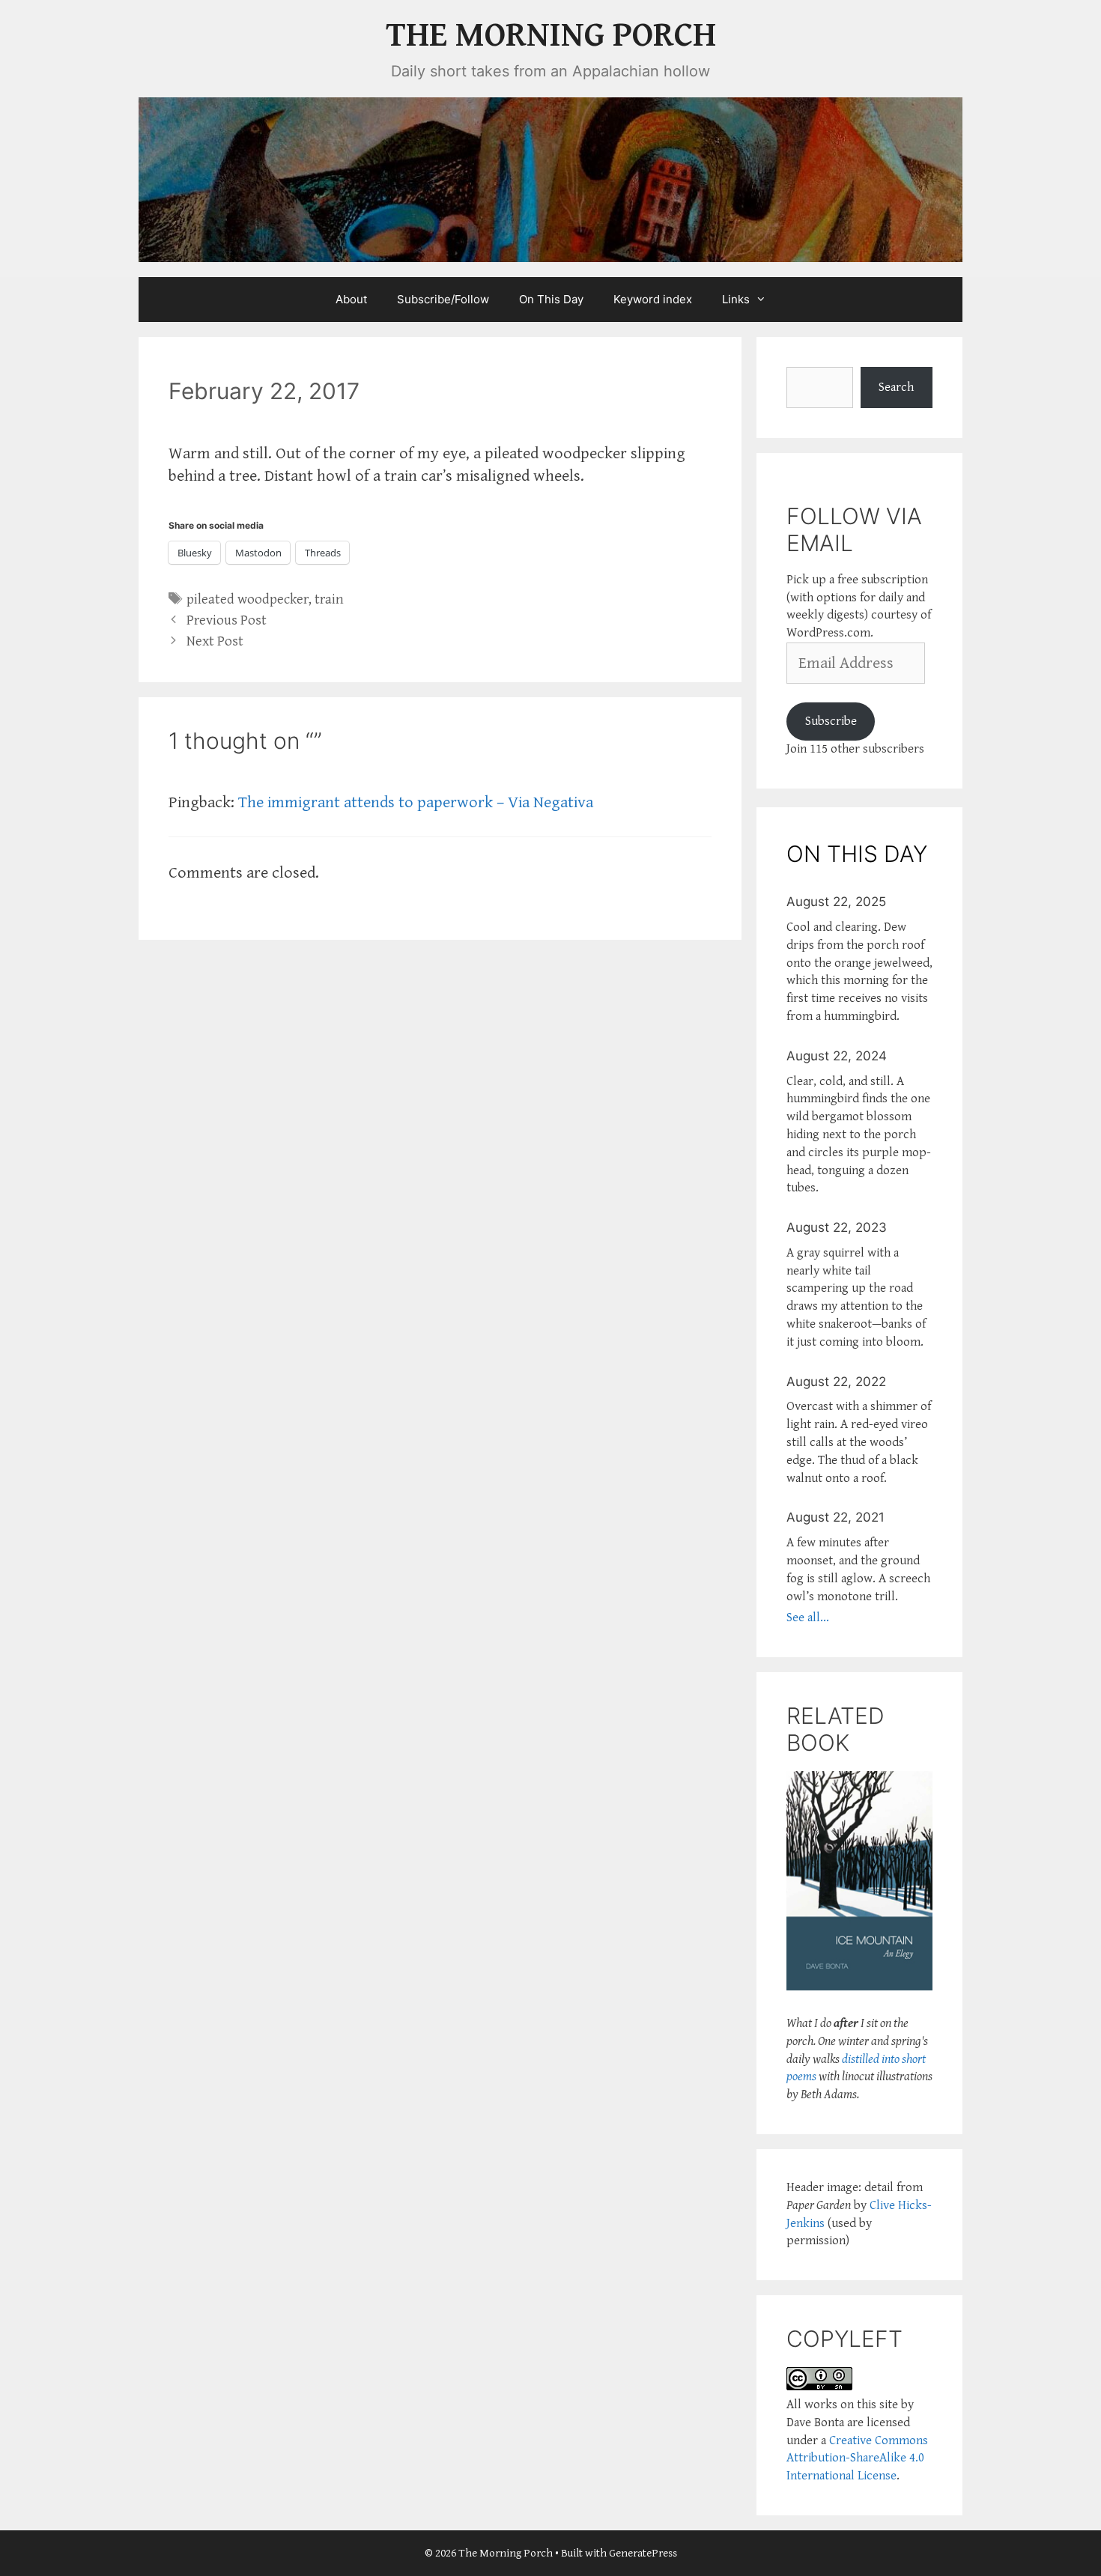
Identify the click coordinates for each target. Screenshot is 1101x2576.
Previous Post (227, 620)
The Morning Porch (551, 36)
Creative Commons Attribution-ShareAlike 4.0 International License (857, 2458)
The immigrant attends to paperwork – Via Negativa (416, 802)
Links (736, 299)
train (329, 599)
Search (896, 387)
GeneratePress (643, 2553)
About (351, 299)
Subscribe (831, 721)
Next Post (215, 641)
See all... (808, 1617)
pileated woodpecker (248, 599)
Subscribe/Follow (443, 299)
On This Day (551, 299)
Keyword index (653, 299)
